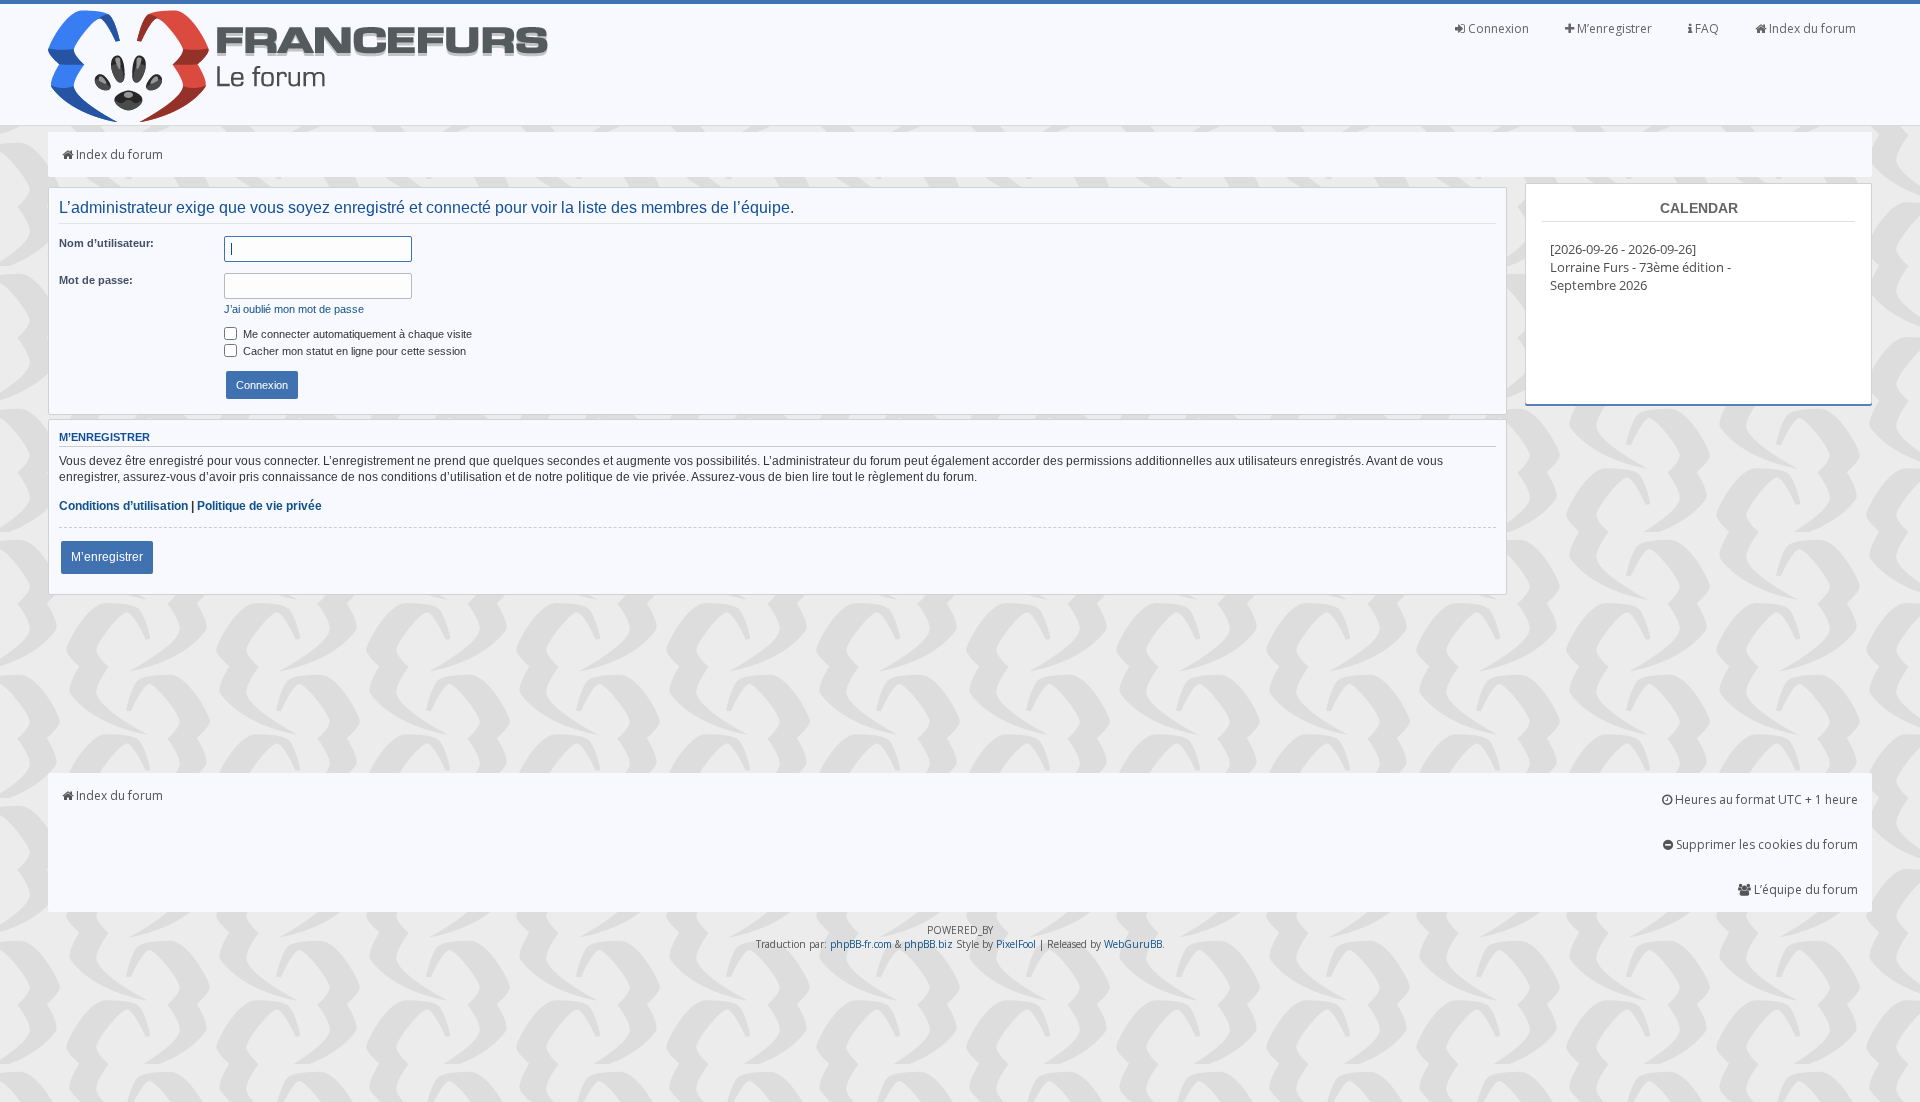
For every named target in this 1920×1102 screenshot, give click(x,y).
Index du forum (1811, 28)
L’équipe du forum (1804, 889)
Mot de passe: (96, 280)
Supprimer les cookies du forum (1765, 844)
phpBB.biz (928, 944)
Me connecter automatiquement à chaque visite (356, 334)
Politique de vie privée (259, 506)
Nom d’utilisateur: (106, 243)
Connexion (1497, 28)
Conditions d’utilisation (123, 506)
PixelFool (1016, 944)
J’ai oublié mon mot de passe (294, 309)
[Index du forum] (298, 118)
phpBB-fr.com (861, 944)
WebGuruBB (1133, 944)
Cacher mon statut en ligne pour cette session (353, 351)
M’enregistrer (1613, 28)
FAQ (1705, 28)
